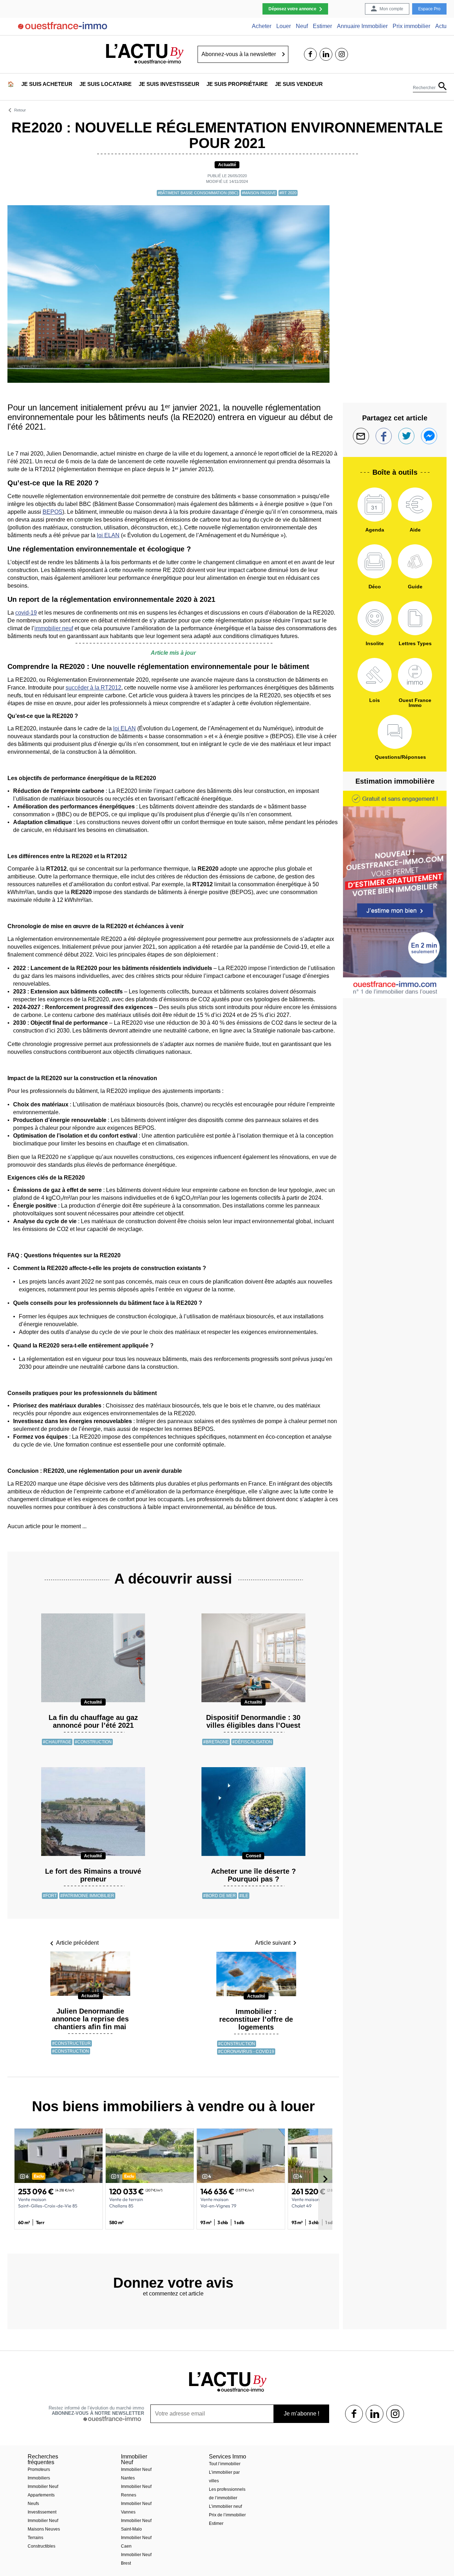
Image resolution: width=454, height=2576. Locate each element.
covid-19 (26, 613)
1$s (354, 2414)
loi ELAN (108, 535)
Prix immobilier (411, 26)
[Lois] (375, 675)
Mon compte (391, 9)
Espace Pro (429, 9)
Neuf (302, 26)
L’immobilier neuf (225, 2506)
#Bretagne (216, 1742)
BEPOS (52, 512)
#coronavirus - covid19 (246, 2052)
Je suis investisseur (169, 84)
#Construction (93, 1742)
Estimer (322, 26)
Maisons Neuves (44, 2529)
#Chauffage (57, 1742)
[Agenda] (375, 505)
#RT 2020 (288, 193)
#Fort (50, 1896)
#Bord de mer (220, 1896)
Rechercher (424, 87)
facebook (310, 54)
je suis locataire (106, 84)
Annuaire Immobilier (362, 26)
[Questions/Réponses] (395, 732)
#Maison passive (259, 193)
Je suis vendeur (299, 84)
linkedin (326, 54)
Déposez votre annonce (292, 9)
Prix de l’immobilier (227, 2515)
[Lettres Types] (415, 618)
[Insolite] (375, 618)
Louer (284, 26)
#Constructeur (71, 2043)
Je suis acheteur (47, 84)
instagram (342, 54)
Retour (20, 110)
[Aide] (415, 505)
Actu (441, 26)
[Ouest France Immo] (415, 675)
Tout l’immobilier (225, 2464)
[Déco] (375, 561)
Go (284, 54)
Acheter (262, 26)
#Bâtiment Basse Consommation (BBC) (198, 193)
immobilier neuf (54, 628)
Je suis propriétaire (237, 84)
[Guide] (415, 561)
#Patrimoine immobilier (87, 1896)
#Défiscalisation (252, 1742)
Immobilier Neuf (43, 2487)
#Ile (244, 1896)
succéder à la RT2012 (93, 688)
